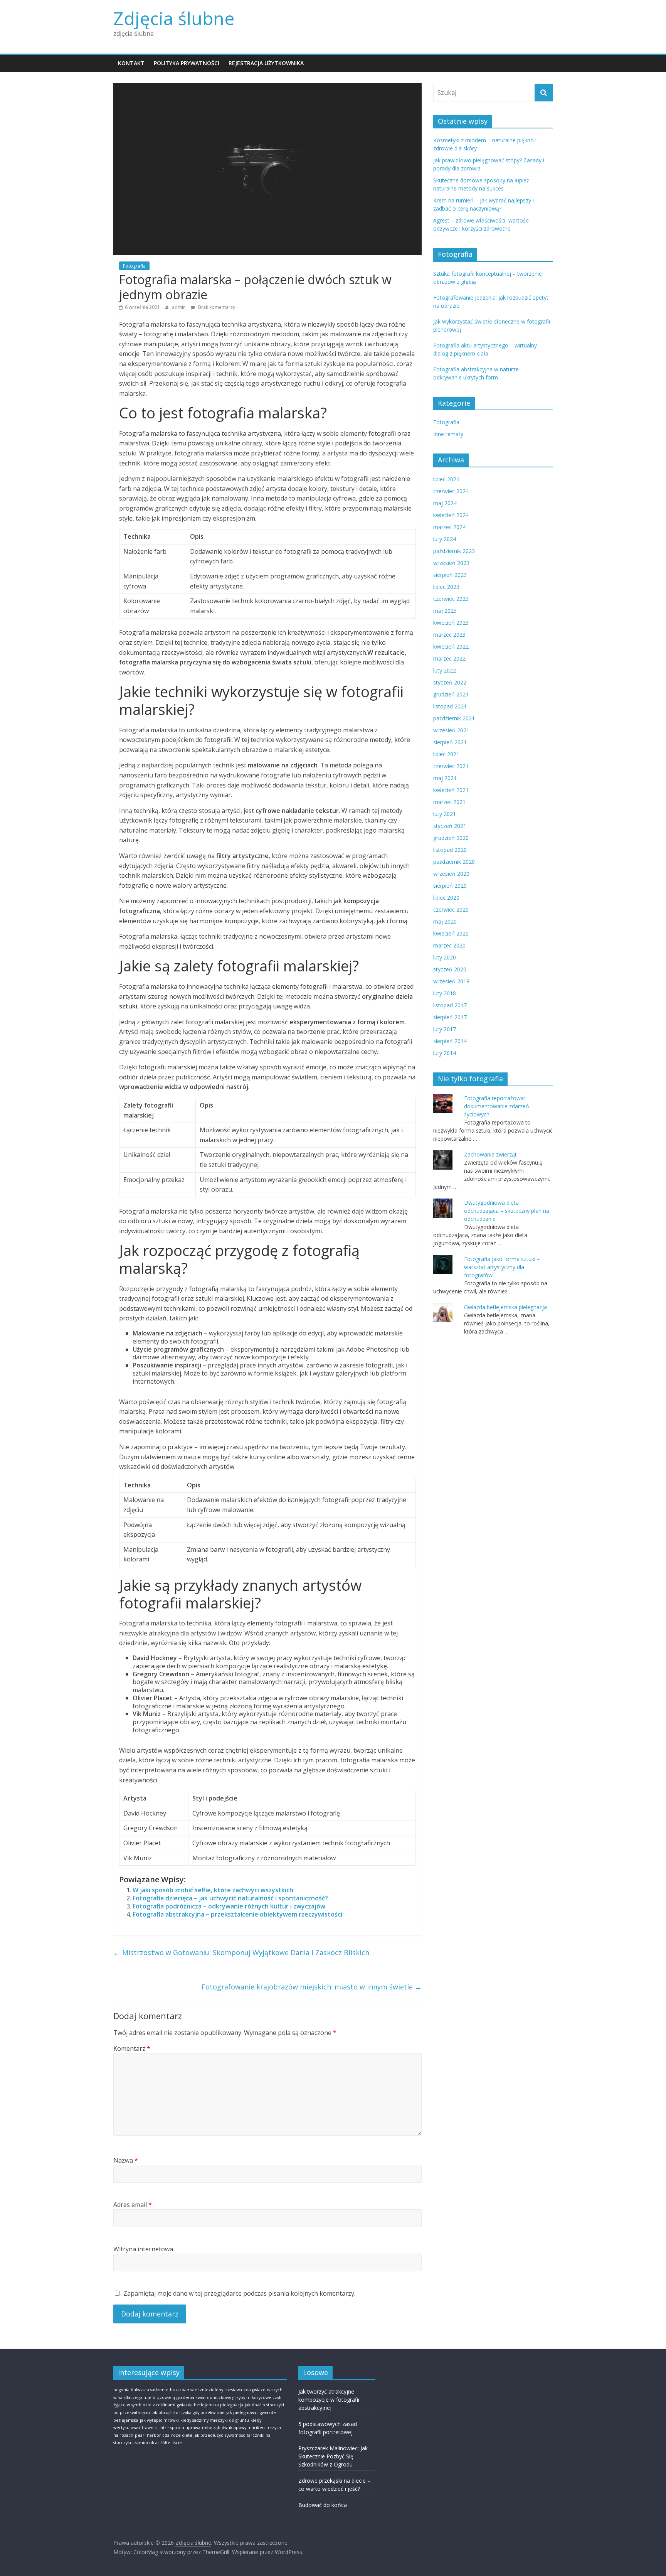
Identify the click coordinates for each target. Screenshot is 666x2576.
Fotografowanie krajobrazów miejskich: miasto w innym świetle (312, 1987)
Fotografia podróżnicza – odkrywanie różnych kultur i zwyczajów (229, 1906)
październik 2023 (454, 551)
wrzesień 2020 (451, 874)
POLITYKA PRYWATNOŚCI (187, 63)
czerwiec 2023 (451, 599)
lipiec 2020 (446, 898)
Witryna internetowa (143, 2249)
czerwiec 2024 (451, 491)
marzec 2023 (449, 635)
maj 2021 (445, 778)
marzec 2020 (449, 945)
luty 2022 (445, 670)
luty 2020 (445, 957)
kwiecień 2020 (451, 933)
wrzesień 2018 (451, 981)
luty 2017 (445, 1029)
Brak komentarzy (216, 307)
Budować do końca (323, 2505)
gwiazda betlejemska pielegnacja (210, 2405)
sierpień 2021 (450, 742)
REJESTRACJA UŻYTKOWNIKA (266, 63)
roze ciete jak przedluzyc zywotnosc (208, 2435)
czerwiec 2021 (451, 766)
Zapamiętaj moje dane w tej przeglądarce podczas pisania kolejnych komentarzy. (239, 2293)
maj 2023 (445, 611)
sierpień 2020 (450, 886)
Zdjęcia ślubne (174, 18)
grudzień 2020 (451, 838)
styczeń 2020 (450, 969)
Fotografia (134, 266)
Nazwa (126, 2160)
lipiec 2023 (446, 587)
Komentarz (132, 2048)
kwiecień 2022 (451, 647)
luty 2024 (445, 539)
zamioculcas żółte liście (158, 2443)
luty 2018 (445, 993)
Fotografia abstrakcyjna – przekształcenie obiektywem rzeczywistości (237, 1914)
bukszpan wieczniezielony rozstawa (206, 2390)
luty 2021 (445, 814)
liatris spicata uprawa (179, 2428)
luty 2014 (445, 1053)
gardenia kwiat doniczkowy (204, 2397)
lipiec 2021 (446, 754)
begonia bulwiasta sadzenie (141, 2390)
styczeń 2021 (450, 826)
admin (179, 307)
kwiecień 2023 (451, 623)
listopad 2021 (450, 706)
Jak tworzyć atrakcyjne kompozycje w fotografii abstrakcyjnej (329, 2400)
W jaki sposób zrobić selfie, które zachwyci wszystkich (213, 1890)
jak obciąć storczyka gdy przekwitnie (188, 2412)
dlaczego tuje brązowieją (150, 2397)
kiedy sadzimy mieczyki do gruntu (215, 2420)
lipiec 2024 (446, 479)
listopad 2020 (450, 850)
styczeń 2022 (450, 682)
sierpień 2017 (450, 1017)
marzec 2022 (449, 658)
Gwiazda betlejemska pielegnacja (505, 1307)
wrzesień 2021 (451, 730)
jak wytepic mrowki (159, 2420)
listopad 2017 (450, 1005)
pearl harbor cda (152, 2435)
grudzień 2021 (451, 694)
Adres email (133, 2205)
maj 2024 (445, 503)
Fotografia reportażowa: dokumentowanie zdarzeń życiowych (497, 1106)
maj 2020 (445, 921)
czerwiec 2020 (451, 910)
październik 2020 (454, 862)
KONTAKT (131, 63)
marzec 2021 (449, 802)
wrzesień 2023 (451, 563)
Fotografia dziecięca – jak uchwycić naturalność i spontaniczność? (230, 1898)
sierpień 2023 (450, 575)
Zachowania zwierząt (490, 1154)
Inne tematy (448, 434)
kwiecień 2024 (451, 515)
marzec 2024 (449, 527)
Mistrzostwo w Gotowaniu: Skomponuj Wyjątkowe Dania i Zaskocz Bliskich (241, 1952)
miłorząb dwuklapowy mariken (233, 2428)
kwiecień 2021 (451, 790)
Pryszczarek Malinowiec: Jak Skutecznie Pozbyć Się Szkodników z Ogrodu (333, 2456)
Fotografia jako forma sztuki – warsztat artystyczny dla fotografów (502, 1267)
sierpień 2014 (450, 1041)
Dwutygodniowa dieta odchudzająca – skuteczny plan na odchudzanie (507, 1211)
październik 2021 (454, 718)
